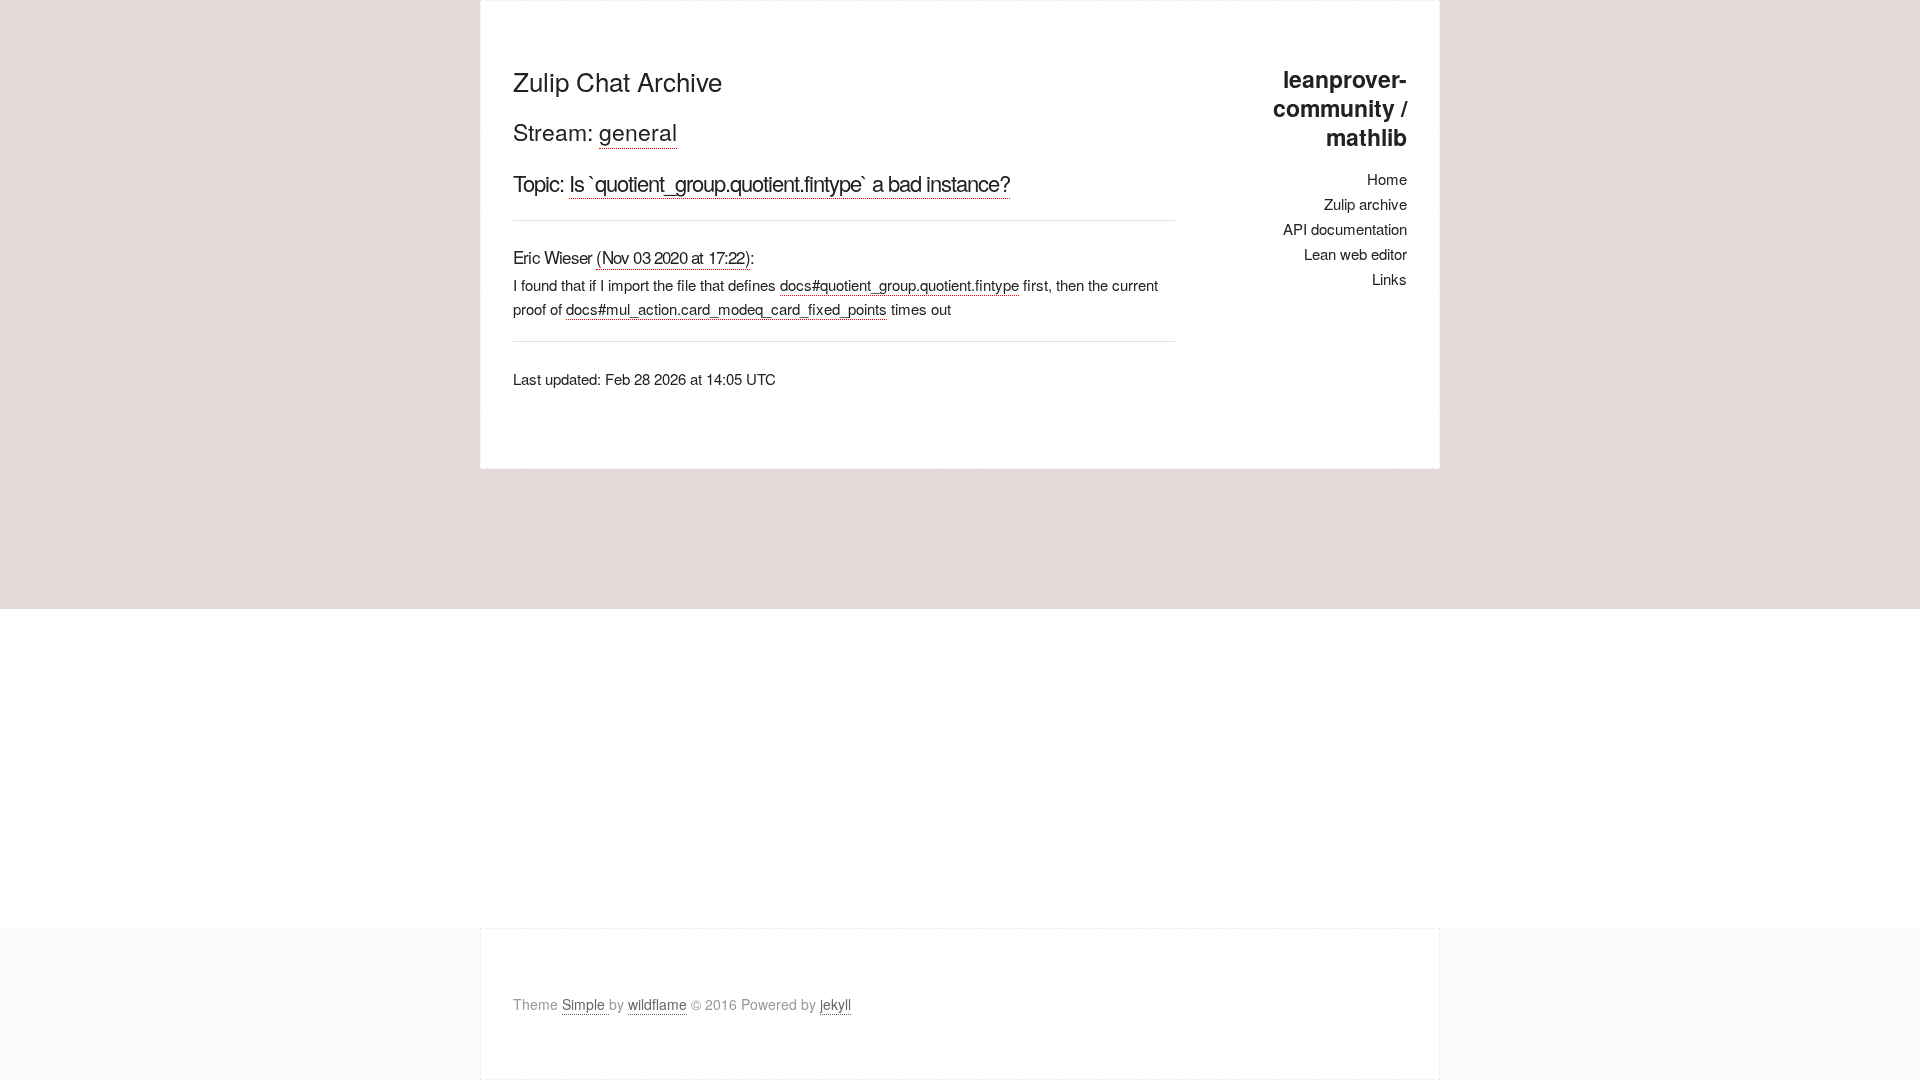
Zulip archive (1365, 203)
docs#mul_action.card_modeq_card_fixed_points (726, 308)
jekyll (835, 1004)
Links (1389, 278)
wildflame (657, 1004)
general (638, 131)
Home (1387, 178)
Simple (585, 1004)
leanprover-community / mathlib (1340, 107)
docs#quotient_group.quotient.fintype (899, 284)
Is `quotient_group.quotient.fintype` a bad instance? (789, 182)
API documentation (1345, 228)
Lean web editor (1355, 253)
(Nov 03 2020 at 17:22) (672, 256)
